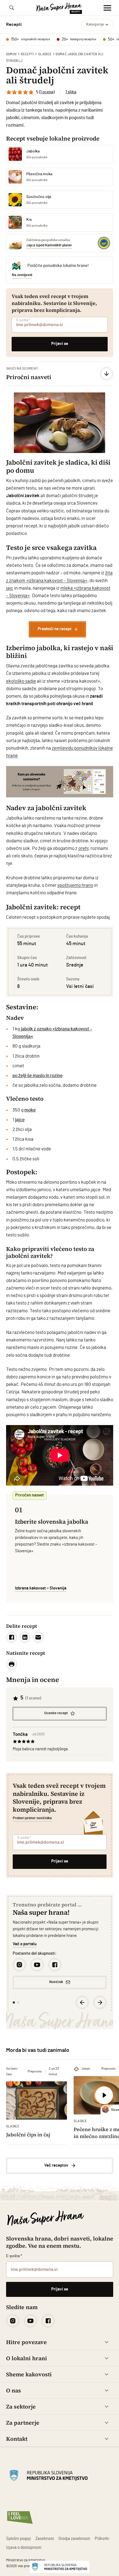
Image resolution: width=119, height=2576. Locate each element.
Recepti (27, 54)
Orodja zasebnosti (74, 2539)
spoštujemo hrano (75, 885)
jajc (10, 588)
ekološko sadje (21, 681)
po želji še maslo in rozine (37, 1076)
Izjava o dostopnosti (24, 2548)
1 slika (71, 92)
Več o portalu (25, 1944)
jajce (20, 1120)
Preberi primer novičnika (32, 1818)
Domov (11, 54)
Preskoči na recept (55, 629)
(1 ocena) (47, 92)
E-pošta (23, 320)
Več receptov (56, 2165)
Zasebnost (45, 2539)
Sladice (45, 54)
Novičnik (56, 1982)
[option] (60, 423)
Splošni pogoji (19, 2539)
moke (30, 1110)
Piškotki (102, 2539)
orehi (83, 848)
